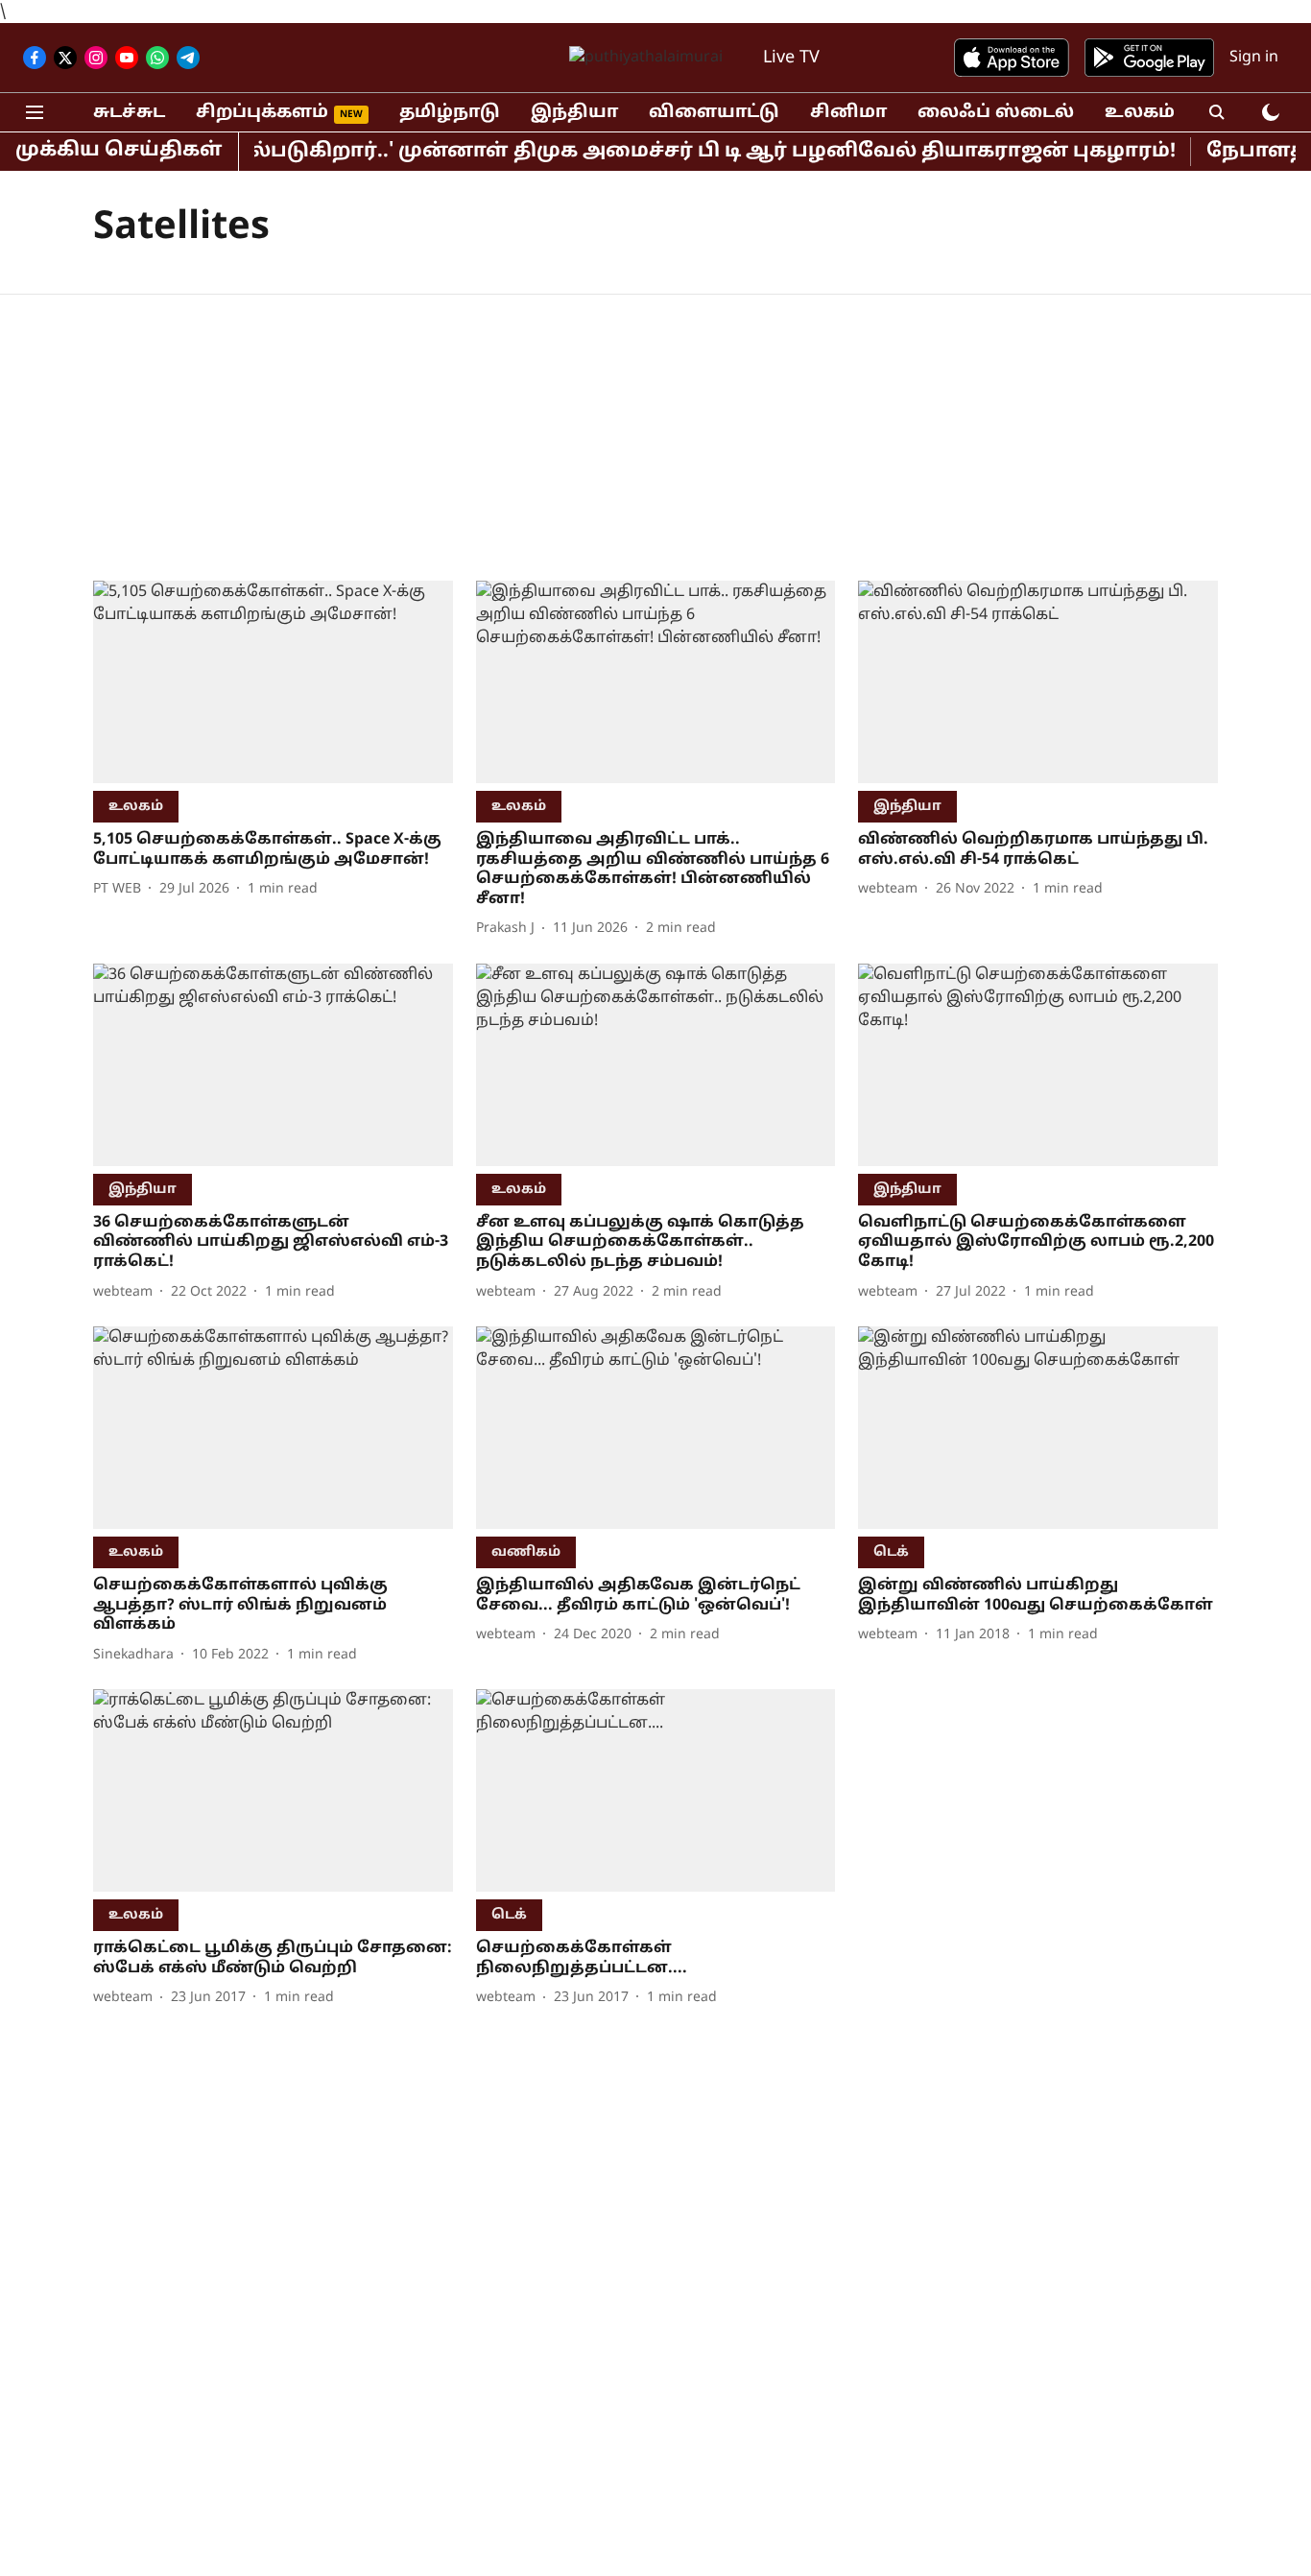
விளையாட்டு (714, 113)
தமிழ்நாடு (450, 113)
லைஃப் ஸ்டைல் (996, 113)
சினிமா (848, 113)
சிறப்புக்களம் (262, 113)
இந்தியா (574, 113)
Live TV (791, 58)
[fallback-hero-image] (273, 682)
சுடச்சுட (129, 113)
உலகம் (1140, 113)
